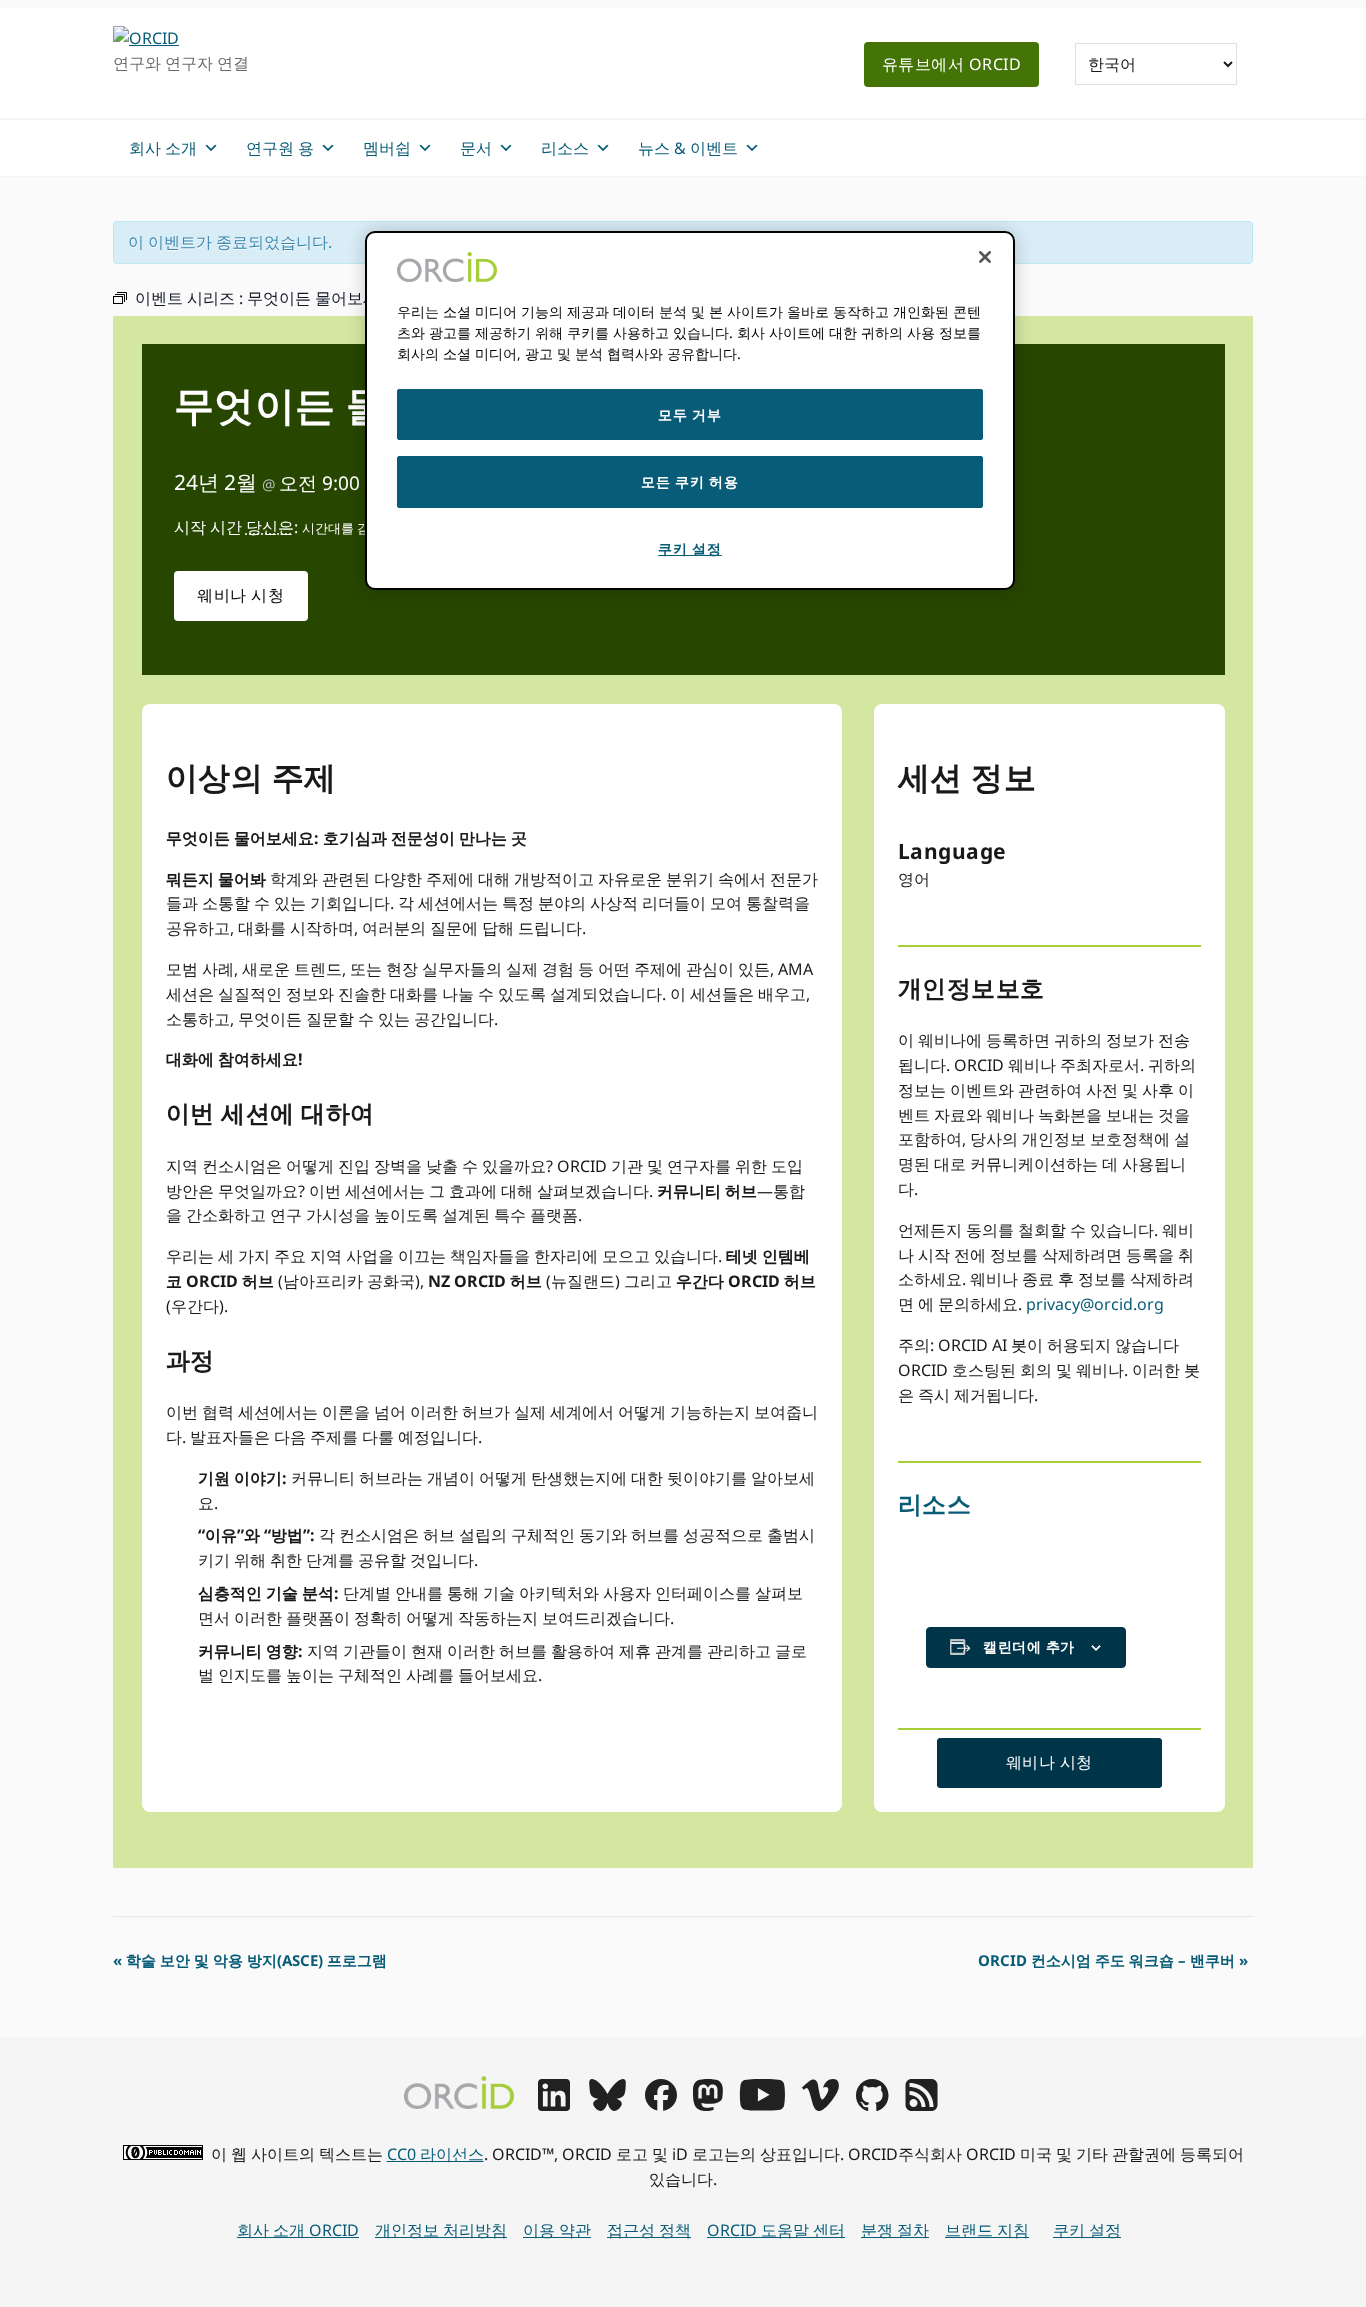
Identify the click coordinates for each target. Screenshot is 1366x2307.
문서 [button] (476, 148)
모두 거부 (690, 414)
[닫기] (985, 257)
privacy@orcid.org (1095, 1304)
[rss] (921, 2105)
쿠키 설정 (1087, 2230)
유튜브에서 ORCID (952, 64)
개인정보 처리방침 (441, 2230)
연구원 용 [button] (280, 148)
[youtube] (762, 2105)
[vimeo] (820, 2105)
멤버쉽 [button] (387, 148)
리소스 (935, 1503)
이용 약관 (557, 2230)
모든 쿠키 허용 (690, 481)
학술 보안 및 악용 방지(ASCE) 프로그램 (250, 1960)
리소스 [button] (565, 148)
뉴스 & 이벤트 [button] (688, 148)
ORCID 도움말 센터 (776, 2230)
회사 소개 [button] (163, 148)
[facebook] (661, 2105)
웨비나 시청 (240, 595)
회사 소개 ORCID (298, 2230)
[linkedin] (554, 2105)
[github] (872, 2105)
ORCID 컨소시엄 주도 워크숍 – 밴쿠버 (1113, 1960)
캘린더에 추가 (1029, 1646)
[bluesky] (607, 2105)
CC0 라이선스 (435, 2154)
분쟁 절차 (895, 2230)
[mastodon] (708, 2105)
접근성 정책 (649, 2230)
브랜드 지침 (987, 2230)
